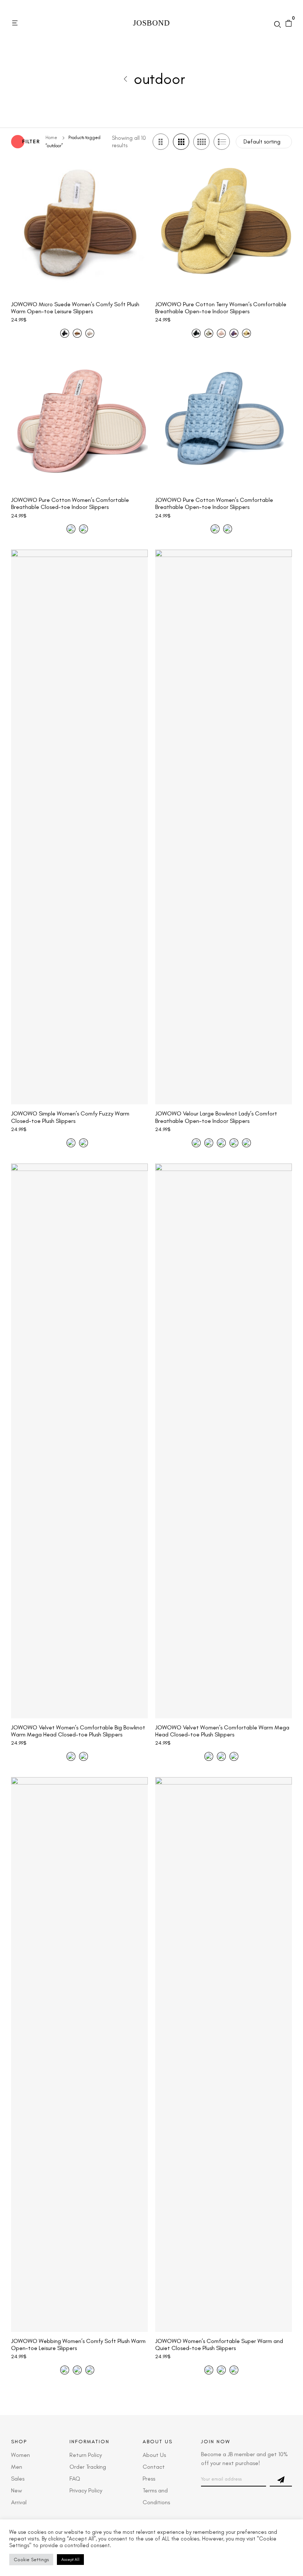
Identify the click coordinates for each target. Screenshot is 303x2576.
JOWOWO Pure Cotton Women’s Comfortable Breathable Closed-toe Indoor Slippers (70, 503)
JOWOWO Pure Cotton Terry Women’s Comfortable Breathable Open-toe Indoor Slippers (221, 308)
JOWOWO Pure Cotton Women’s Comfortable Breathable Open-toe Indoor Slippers (214, 503)
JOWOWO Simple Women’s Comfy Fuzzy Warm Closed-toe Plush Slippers (70, 1117)
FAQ (75, 2479)
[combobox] (264, 142)
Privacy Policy (86, 2490)
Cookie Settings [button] (31, 2560)
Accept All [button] (70, 2560)
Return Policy (86, 2455)
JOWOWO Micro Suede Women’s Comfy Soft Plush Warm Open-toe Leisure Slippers (75, 308)
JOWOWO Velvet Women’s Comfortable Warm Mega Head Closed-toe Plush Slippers (222, 1731)
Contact (154, 2467)
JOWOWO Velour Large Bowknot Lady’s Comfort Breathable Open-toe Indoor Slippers (216, 1117)
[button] (16, 23)
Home (51, 138)
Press (149, 2479)
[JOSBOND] (151, 23)
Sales (18, 2479)
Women (21, 2455)
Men (17, 2467)
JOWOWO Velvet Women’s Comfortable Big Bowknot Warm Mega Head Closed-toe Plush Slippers (78, 1731)
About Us (154, 2455)
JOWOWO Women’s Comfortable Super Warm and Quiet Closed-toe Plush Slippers (219, 2344)
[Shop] (126, 79)
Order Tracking (88, 2467)
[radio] (65, 333)
